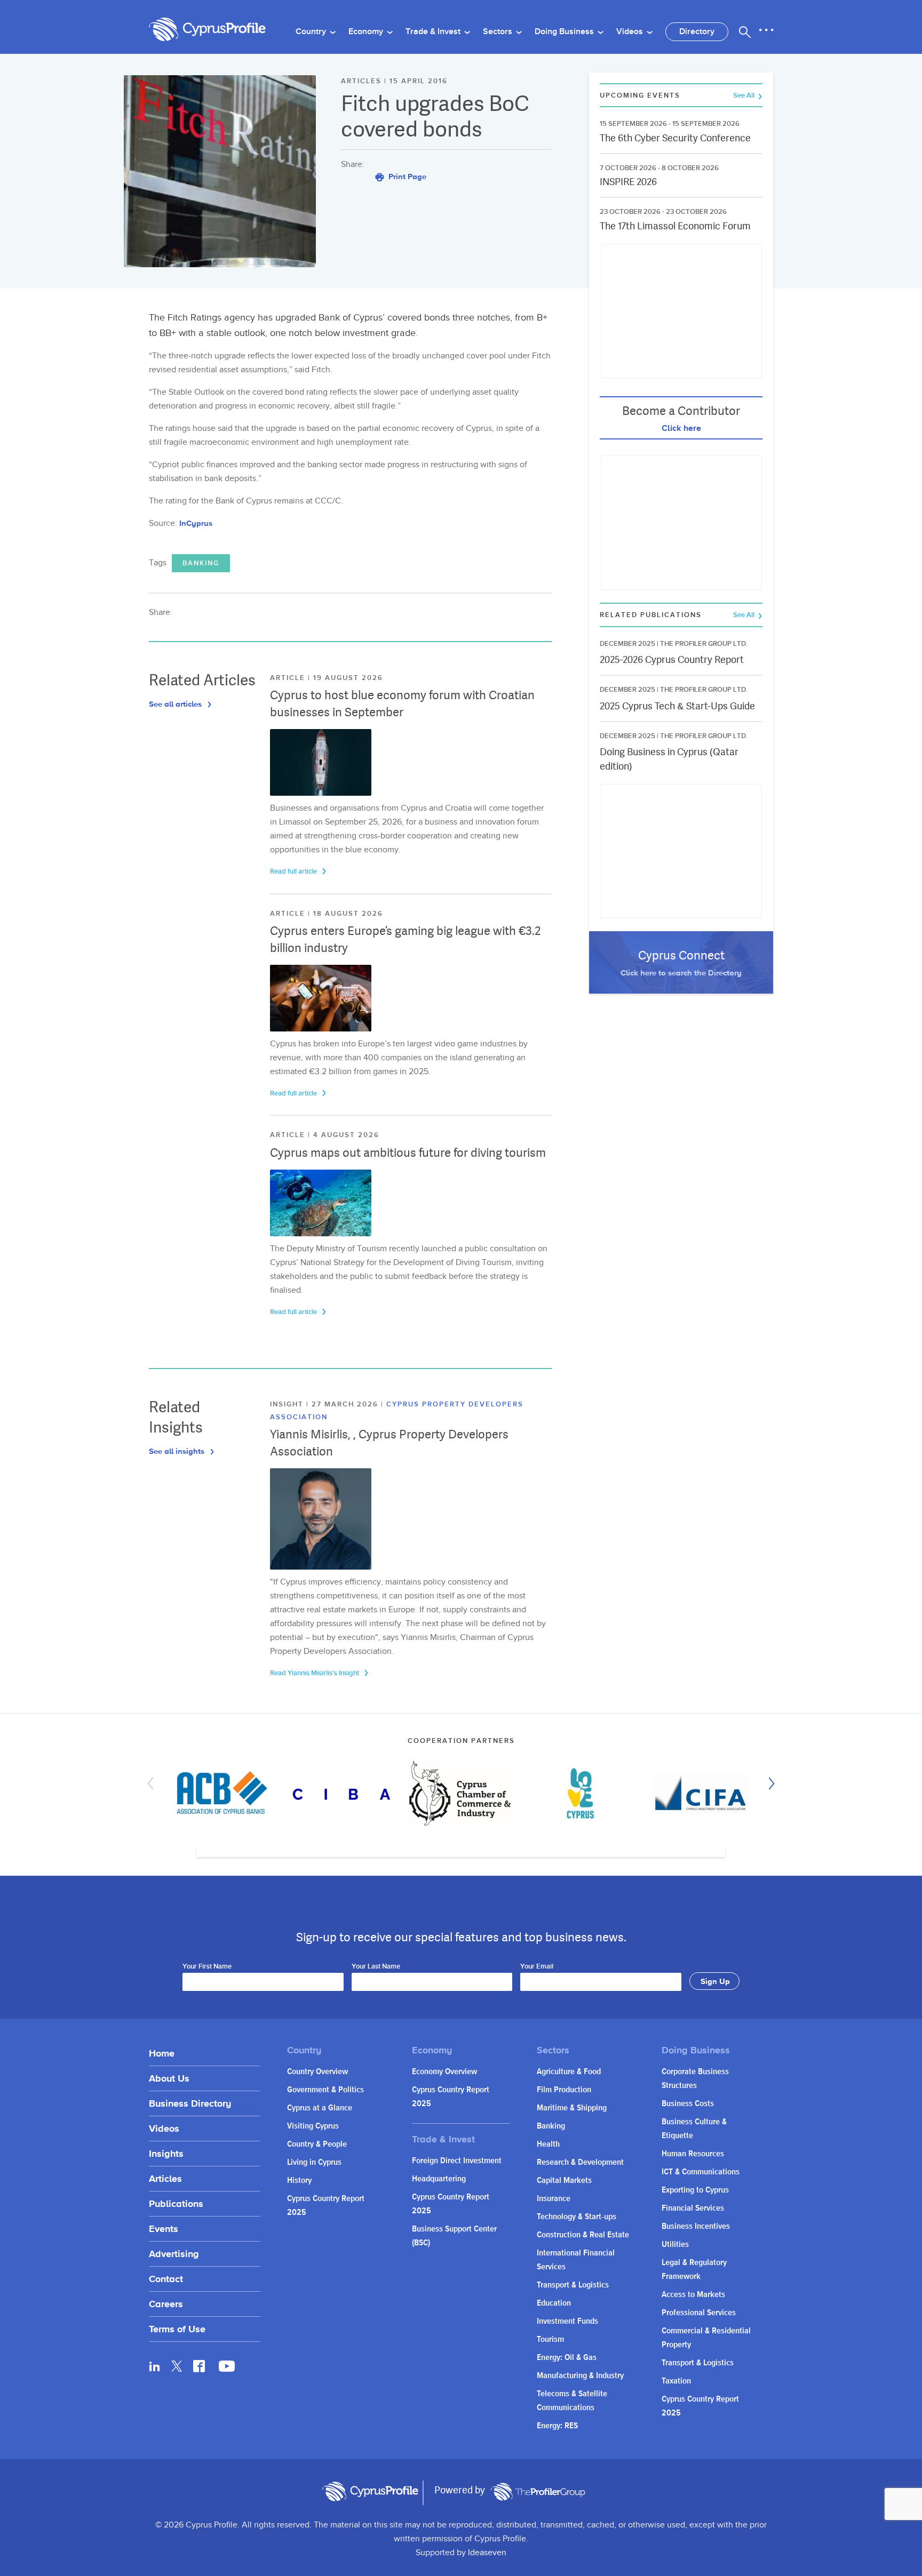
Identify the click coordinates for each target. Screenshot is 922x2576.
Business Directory (190, 2103)
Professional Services (699, 2313)
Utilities (675, 2245)
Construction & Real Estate (583, 2235)
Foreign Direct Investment (457, 2161)
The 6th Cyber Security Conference (675, 138)
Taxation (676, 2381)
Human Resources (693, 2154)
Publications (176, 2203)
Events (164, 2229)
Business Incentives (696, 2226)
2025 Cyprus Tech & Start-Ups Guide (677, 706)
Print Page (406, 176)
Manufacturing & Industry (580, 2376)
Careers (166, 2304)
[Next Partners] (769, 1783)
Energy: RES (557, 2426)
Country (312, 32)
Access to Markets (693, 2295)
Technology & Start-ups (577, 2217)
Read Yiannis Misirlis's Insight (315, 1673)
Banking (201, 563)
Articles (165, 2178)
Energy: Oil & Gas (567, 2358)
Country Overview (317, 2072)
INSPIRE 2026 (628, 182)
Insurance (554, 2199)
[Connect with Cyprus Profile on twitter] (177, 2366)
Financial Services (693, 2208)
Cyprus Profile (208, 30)
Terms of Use (177, 2329)
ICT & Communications (701, 2172)
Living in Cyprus (314, 2162)
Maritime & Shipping (572, 2108)
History (299, 2181)
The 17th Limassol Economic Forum (675, 226)
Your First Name (207, 1967)
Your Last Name (376, 1967)
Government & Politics (325, 2090)
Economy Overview (444, 2072)
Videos (631, 32)
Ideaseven (487, 2553)
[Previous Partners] (153, 1783)
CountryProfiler (538, 2492)
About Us (169, 2078)
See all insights (178, 1451)
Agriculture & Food (569, 2072)
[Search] (745, 32)
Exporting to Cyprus (695, 2190)
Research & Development (580, 2162)
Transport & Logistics (573, 2285)
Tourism (550, 2339)
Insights (166, 2153)
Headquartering (439, 2179)
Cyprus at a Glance (320, 2108)
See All (745, 96)
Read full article (294, 871)
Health (548, 2144)
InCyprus (196, 523)
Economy (367, 32)
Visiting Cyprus (313, 2126)
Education (554, 2303)
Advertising (174, 2254)
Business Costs (688, 2104)
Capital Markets (564, 2181)
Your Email (537, 1967)
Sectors (499, 32)
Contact (166, 2279)
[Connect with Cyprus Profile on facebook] (199, 2366)
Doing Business (565, 32)
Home (162, 2053)
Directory (697, 32)
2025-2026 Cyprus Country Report (672, 659)
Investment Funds (567, 2321)
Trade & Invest (434, 32)
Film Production (564, 2090)
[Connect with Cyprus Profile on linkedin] (155, 2366)
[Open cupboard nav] (766, 30)
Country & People (317, 2144)
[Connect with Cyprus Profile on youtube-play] (227, 2369)
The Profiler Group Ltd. (704, 644)
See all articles (176, 704)
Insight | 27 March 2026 (325, 1404)
